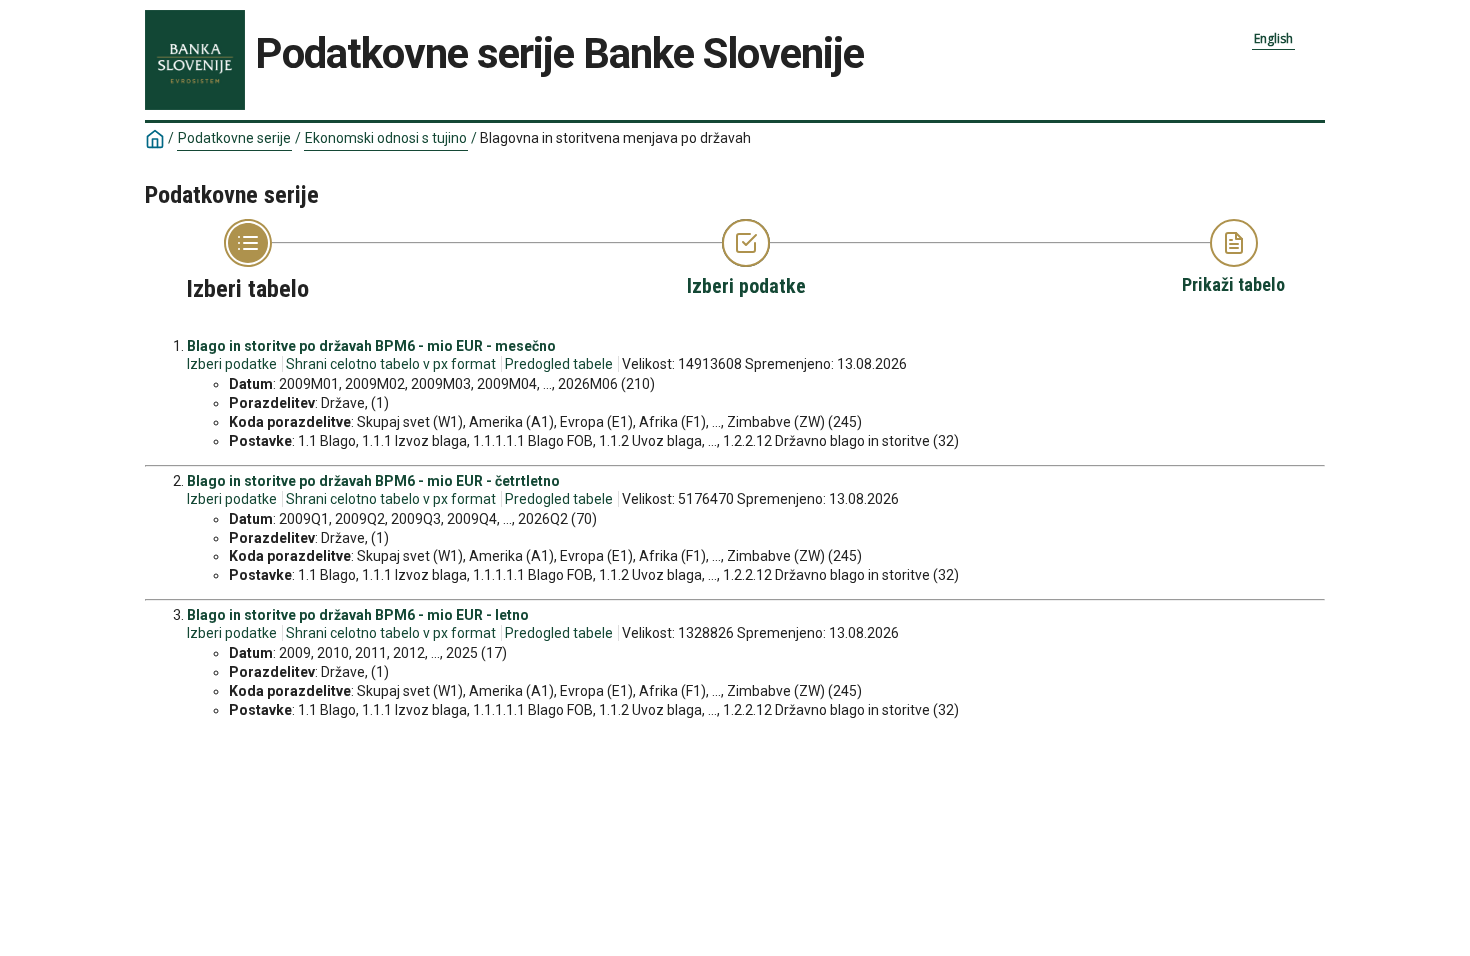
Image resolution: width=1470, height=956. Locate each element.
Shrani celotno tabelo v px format (391, 364)
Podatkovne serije (234, 138)
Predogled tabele (559, 364)
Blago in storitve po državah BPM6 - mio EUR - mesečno (371, 346)
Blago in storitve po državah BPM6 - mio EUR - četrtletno (373, 481)
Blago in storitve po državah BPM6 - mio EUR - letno (358, 615)
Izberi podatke (232, 364)
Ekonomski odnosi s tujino (386, 138)
